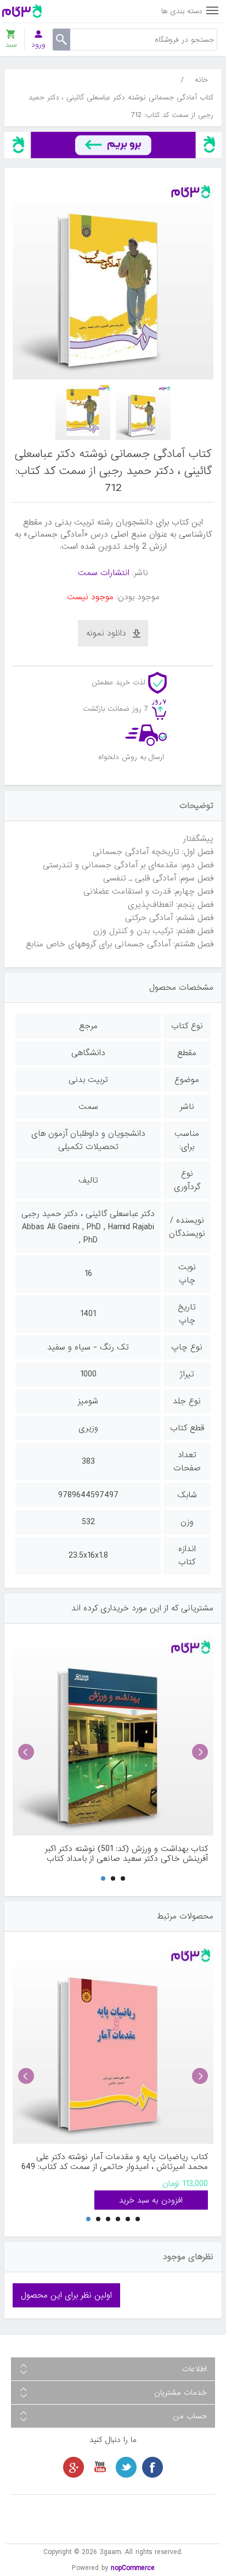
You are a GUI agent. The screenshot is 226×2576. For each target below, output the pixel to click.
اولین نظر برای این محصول (66, 2295)
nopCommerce (133, 2568)
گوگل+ (74, 2467)
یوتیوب (100, 2467)
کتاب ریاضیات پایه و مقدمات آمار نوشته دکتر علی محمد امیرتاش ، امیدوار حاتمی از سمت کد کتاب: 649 (115, 2162)
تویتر (126, 2467)
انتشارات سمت (104, 573)
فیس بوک (152, 2467)
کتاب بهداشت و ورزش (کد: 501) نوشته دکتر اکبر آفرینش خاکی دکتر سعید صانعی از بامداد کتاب (126, 1854)
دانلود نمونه (106, 633)
